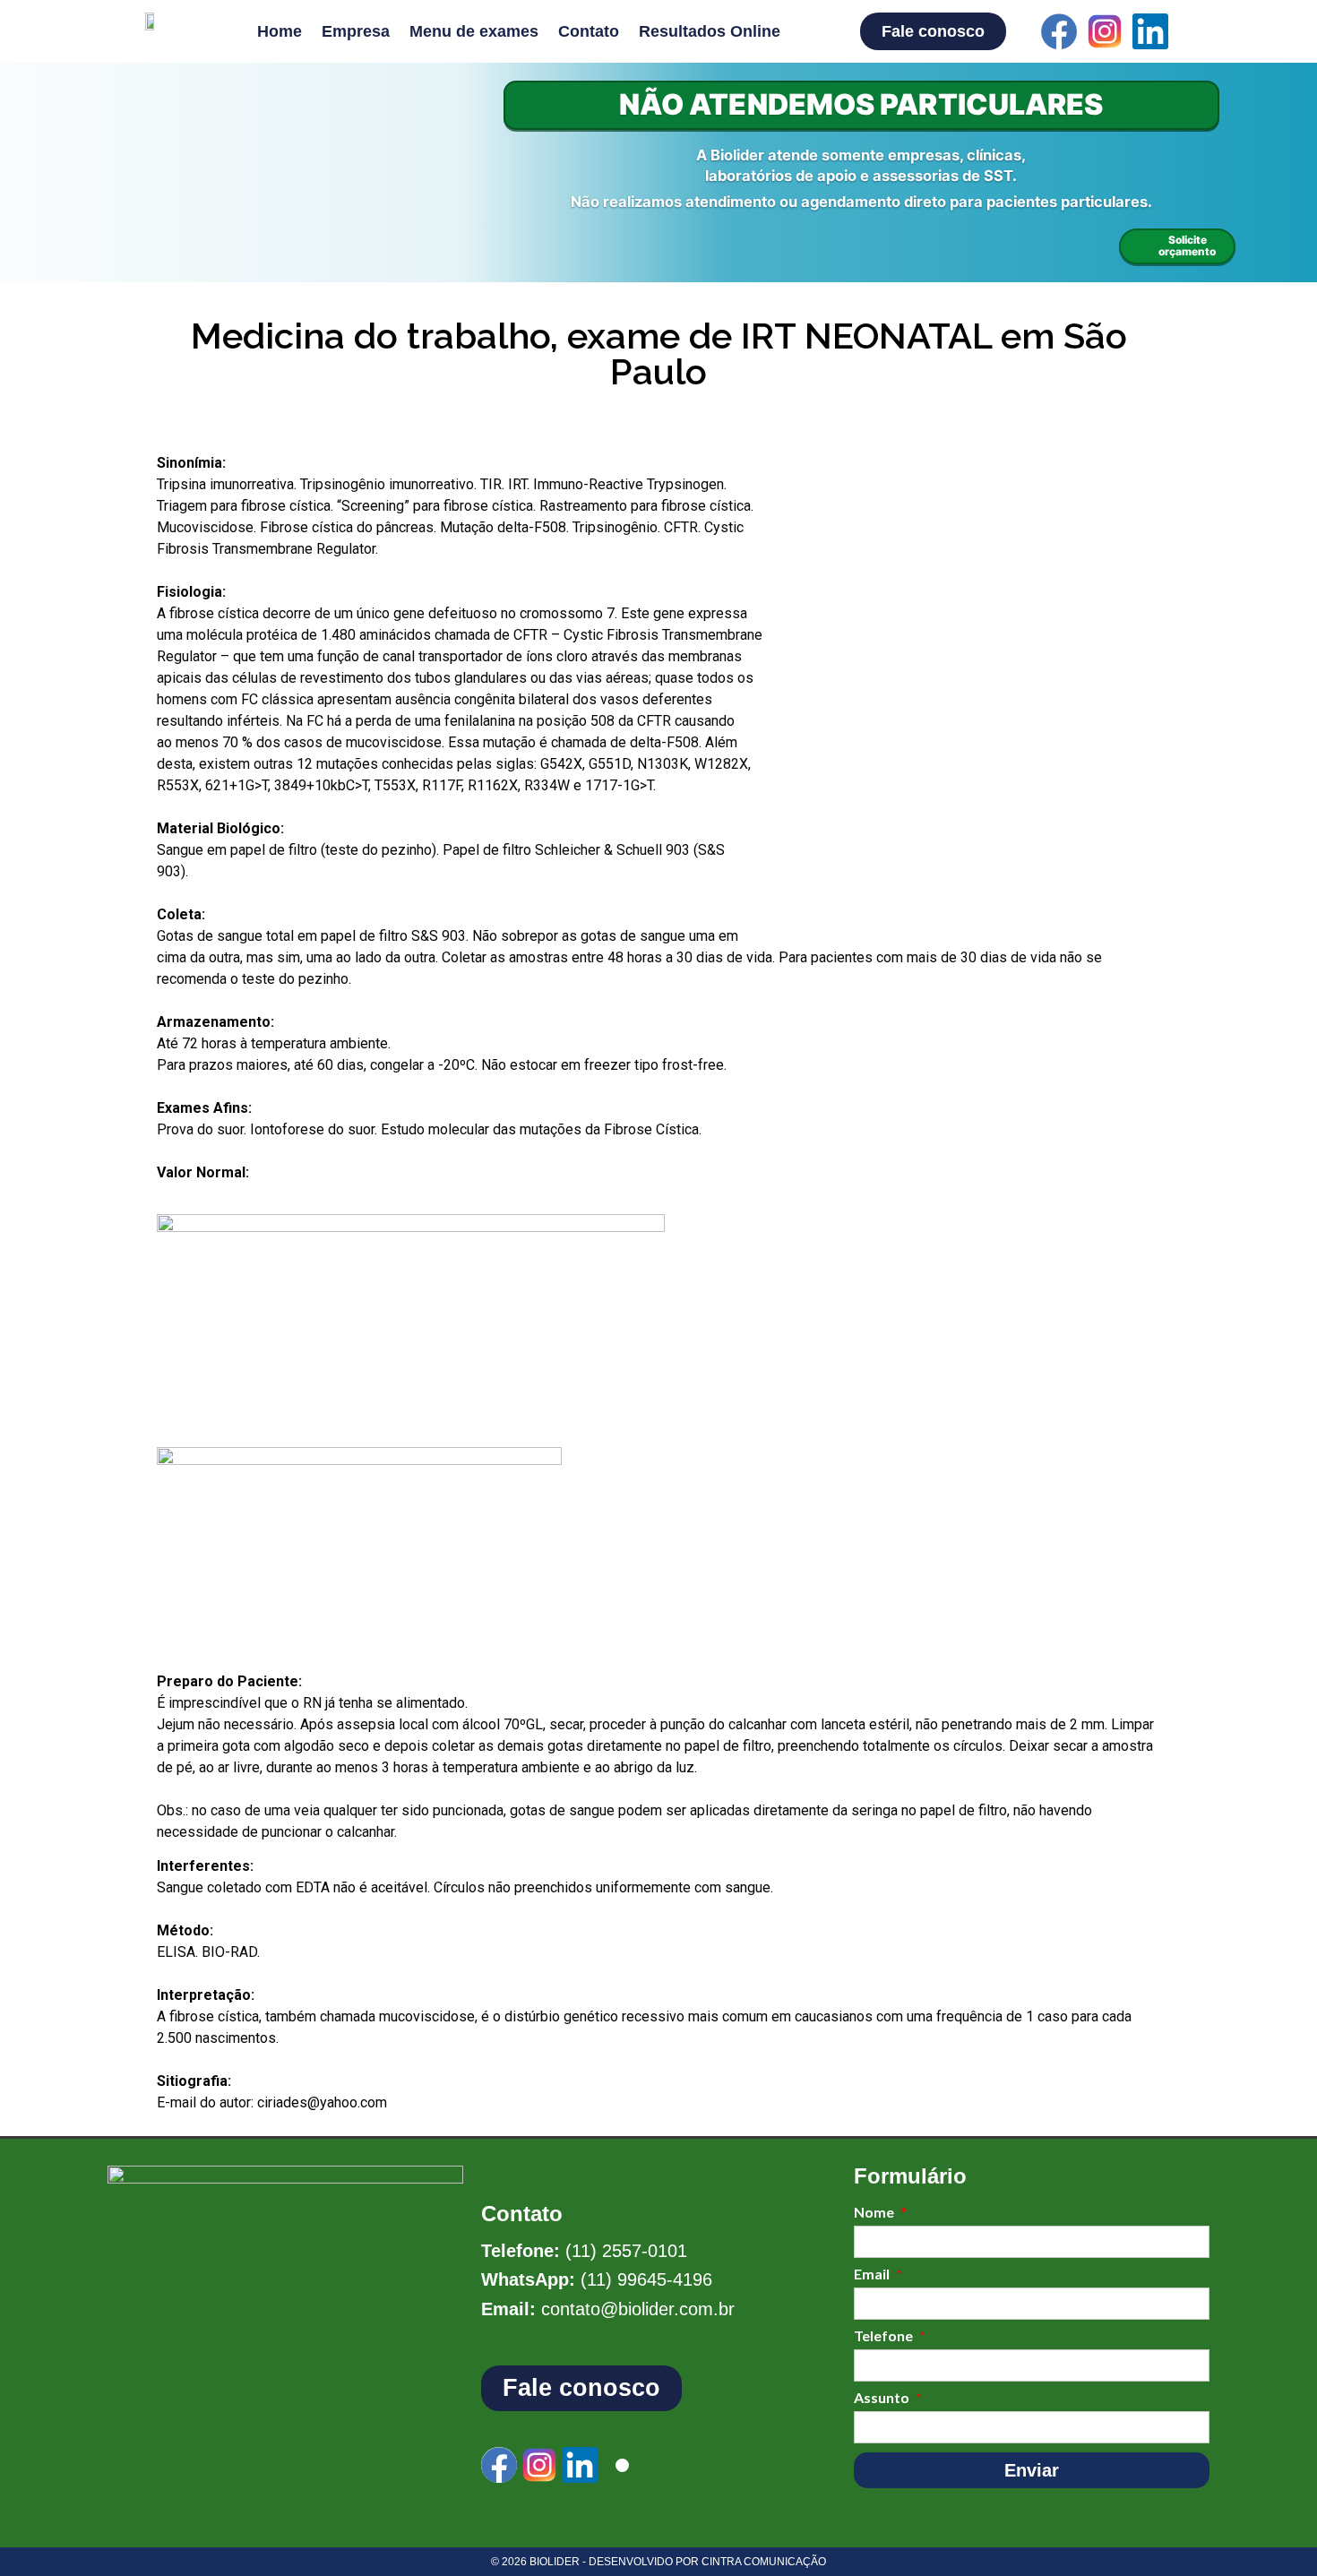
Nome (875, 2213)
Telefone (885, 2336)
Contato (589, 31)
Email (873, 2274)
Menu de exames (474, 31)
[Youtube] (1196, 31)
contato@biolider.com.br (638, 2309)
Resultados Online (710, 31)
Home (280, 31)
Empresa (356, 31)
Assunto (883, 2398)
